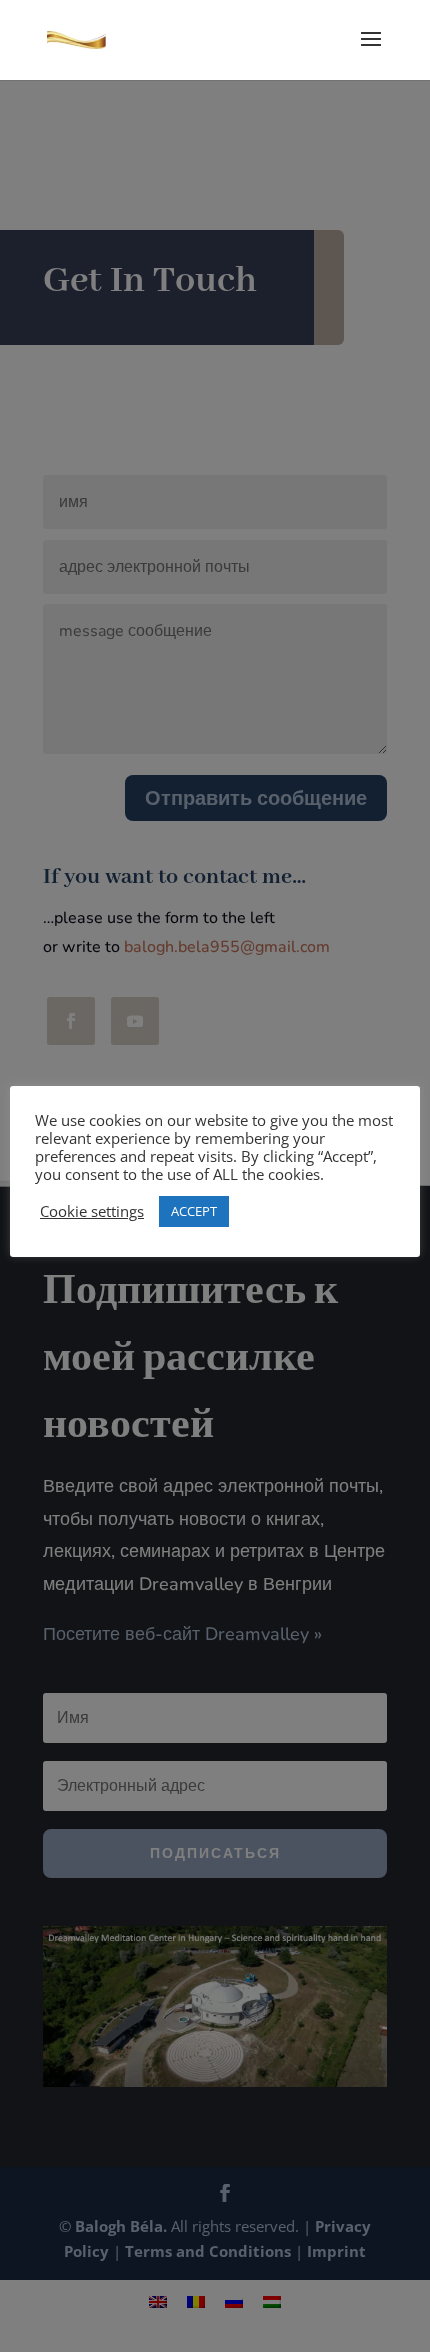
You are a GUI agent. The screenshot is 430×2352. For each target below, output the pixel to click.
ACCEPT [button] (194, 1211)
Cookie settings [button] (92, 1211)
